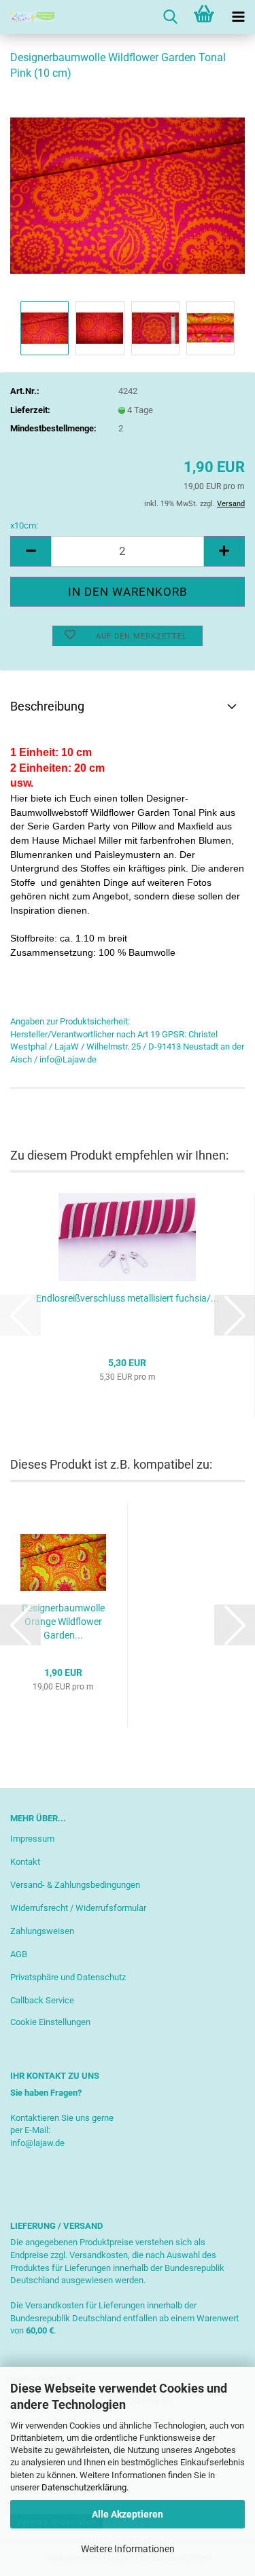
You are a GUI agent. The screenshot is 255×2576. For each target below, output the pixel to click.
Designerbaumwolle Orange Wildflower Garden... (63, 1622)
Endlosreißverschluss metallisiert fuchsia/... (128, 1298)
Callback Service (42, 2000)
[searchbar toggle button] (170, 17)
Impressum (32, 1839)
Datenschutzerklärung (84, 2487)
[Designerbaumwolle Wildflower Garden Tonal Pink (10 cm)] (128, 195)
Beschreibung (47, 706)
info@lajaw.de (37, 2143)
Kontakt (25, 1862)
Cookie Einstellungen (50, 2022)
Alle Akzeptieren (128, 2514)
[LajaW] (27, 17)
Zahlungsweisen (42, 1931)
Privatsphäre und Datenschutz (68, 1977)
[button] (31, 551)
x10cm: (24, 525)
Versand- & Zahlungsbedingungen (75, 1885)
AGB (19, 1954)
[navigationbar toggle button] (238, 17)
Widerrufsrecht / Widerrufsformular (78, 1908)
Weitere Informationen (128, 2549)
